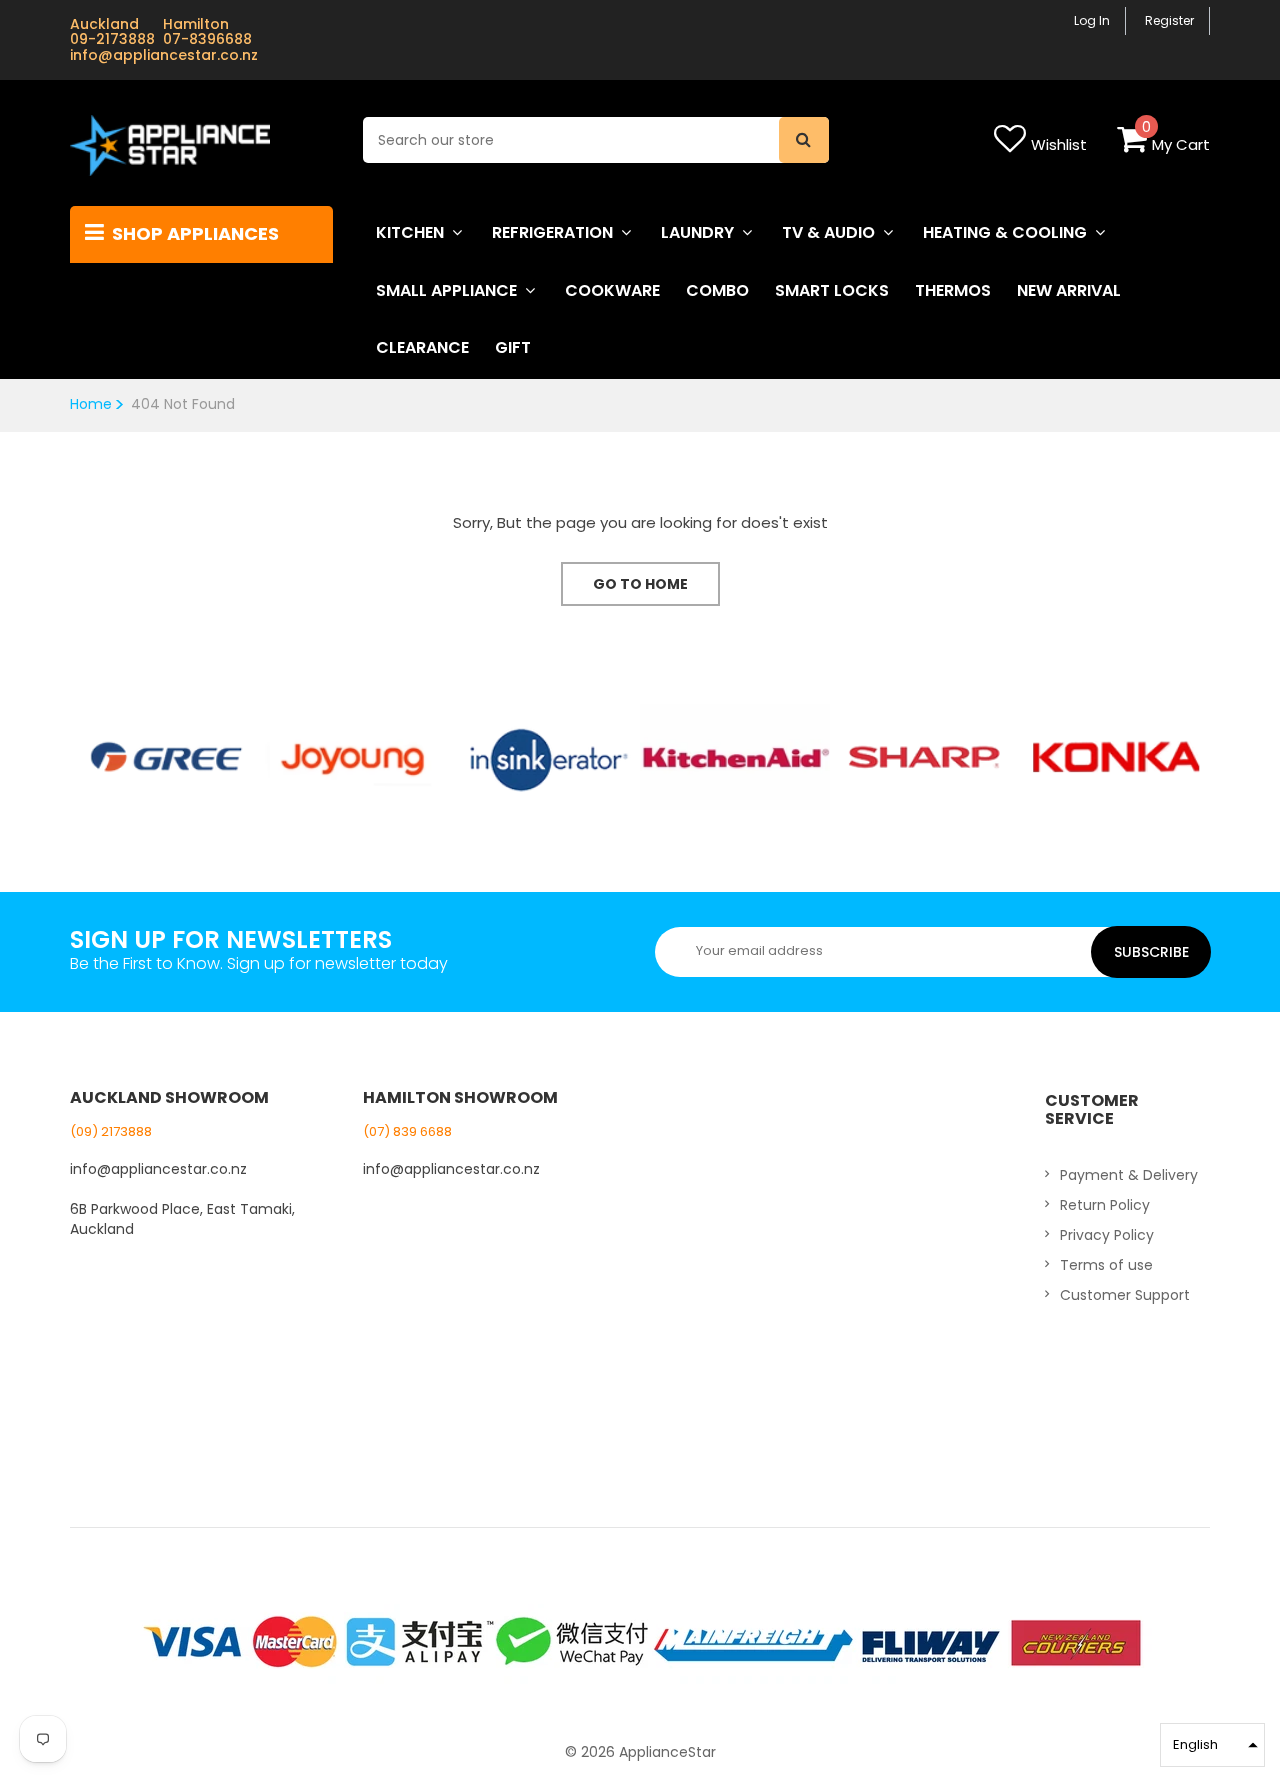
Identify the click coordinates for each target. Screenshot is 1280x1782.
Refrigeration (552, 232)
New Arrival (1069, 290)
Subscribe (1151, 952)
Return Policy (1105, 1205)
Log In (1092, 20)
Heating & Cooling (1005, 232)
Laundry (697, 232)
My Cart (1181, 144)
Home (91, 404)
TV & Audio (828, 232)
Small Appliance (446, 290)
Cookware (612, 290)
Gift (513, 347)
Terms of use (1106, 1265)
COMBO (717, 290)
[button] (1212, 1745)
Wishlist (1059, 144)
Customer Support (1125, 1295)
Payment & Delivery (1129, 1175)
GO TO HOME (640, 584)
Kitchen (410, 232)
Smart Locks (832, 290)
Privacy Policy (1107, 1235)
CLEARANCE (422, 347)
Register (1169, 20)
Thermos (953, 290)
